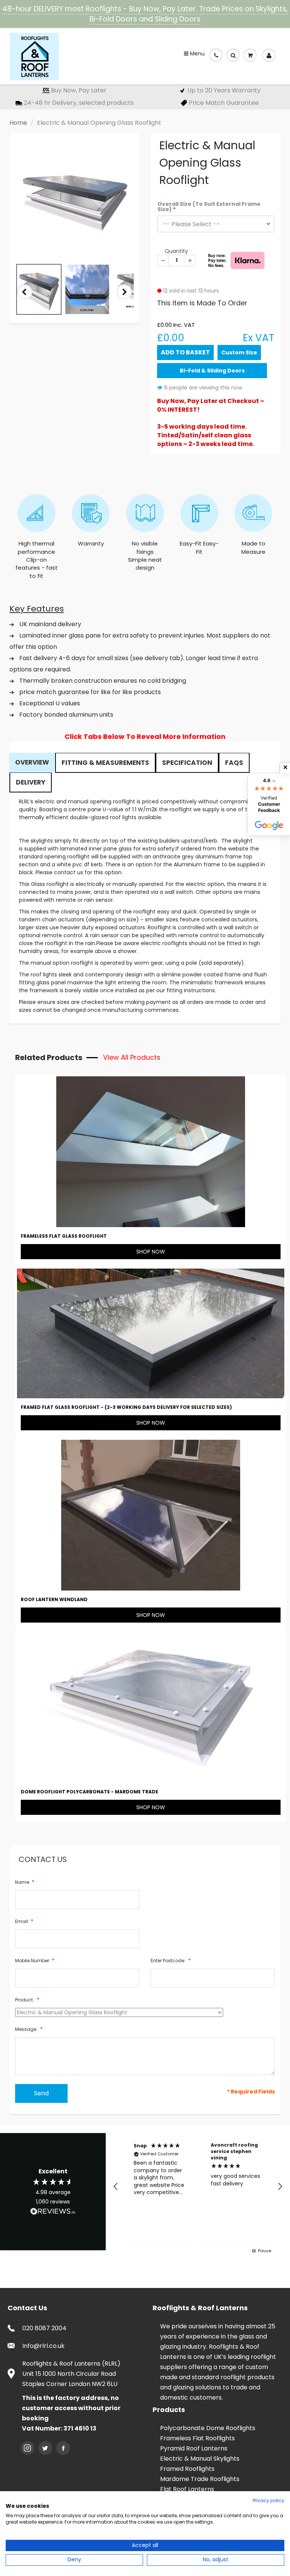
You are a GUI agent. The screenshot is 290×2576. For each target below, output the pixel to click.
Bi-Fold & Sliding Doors (212, 371)
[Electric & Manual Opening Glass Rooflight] (74, 200)
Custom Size (239, 352)
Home (18, 123)
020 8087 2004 (44, 2328)
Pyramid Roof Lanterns (194, 2448)
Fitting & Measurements (105, 763)
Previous (25, 299)
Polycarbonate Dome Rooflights (208, 2428)
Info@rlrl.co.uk (43, 2346)
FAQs (234, 763)
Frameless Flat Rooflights (197, 2438)
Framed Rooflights (187, 2469)
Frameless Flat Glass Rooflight (64, 1236)
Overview (32, 762)
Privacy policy (268, 2500)
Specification (187, 763)
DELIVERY (31, 782)
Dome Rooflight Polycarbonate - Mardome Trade (89, 1792)
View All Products (132, 1057)
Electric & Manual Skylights (200, 2459)
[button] (116, 2187)
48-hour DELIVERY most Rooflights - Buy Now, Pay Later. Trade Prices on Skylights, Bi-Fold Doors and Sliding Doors (145, 14)
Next (125, 299)
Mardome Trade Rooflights (200, 2479)
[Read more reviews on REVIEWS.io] (53, 2212)
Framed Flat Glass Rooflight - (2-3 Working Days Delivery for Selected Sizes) (126, 1407)
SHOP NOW (151, 1252)
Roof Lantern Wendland (54, 1599)
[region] (198, 2186)
